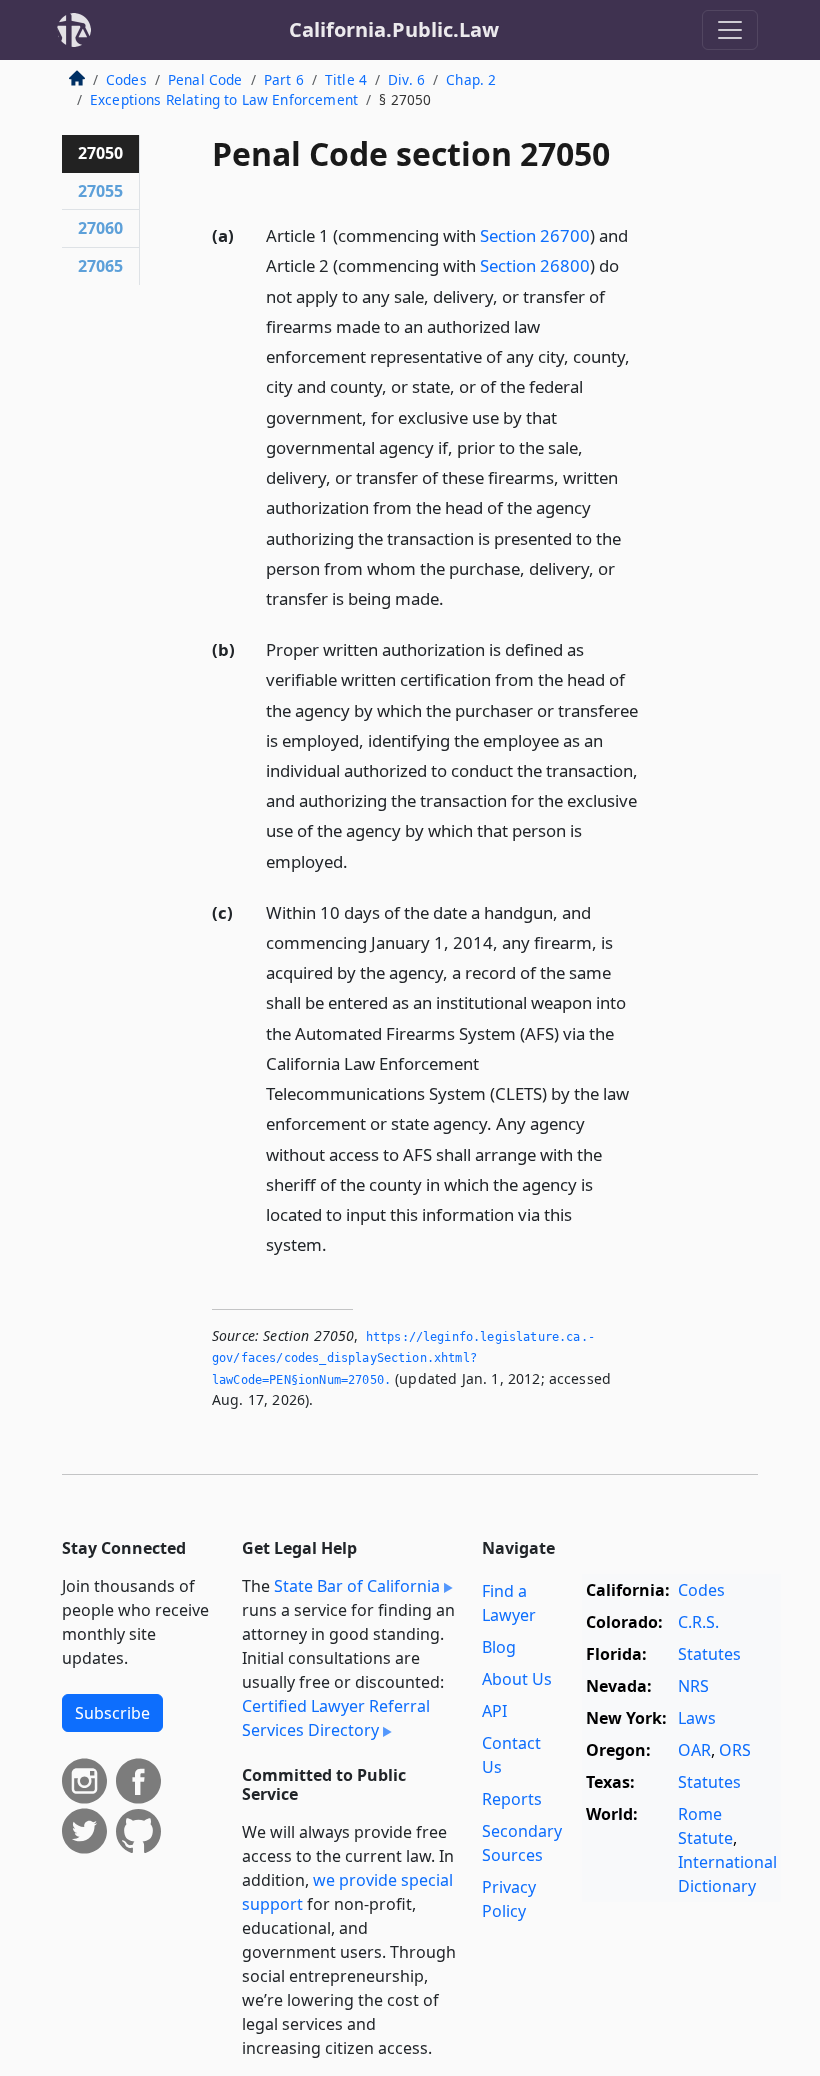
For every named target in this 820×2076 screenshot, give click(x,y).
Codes (126, 79)
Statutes (709, 1654)
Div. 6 (406, 79)
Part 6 (284, 79)
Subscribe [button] (112, 1713)
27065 (100, 266)
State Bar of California (357, 1586)
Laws (697, 1718)
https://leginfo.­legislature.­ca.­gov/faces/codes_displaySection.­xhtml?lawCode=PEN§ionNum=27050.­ (403, 1358)
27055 (100, 191)
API (494, 1711)
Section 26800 (535, 265)
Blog (499, 1647)
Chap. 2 (471, 79)
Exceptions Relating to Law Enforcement (224, 99)
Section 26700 (535, 235)
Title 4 (346, 79)
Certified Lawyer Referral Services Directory (336, 1718)
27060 (100, 228)
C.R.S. (698, 1622)
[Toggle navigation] (730, 30)
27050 (100, 153)
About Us (517, 1679)
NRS (693, 1686)
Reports (512, 1799)
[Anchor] (455, 597)
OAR (694, 1750)
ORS (735, 1750)
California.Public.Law (394, 29)
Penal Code (205, 79)
